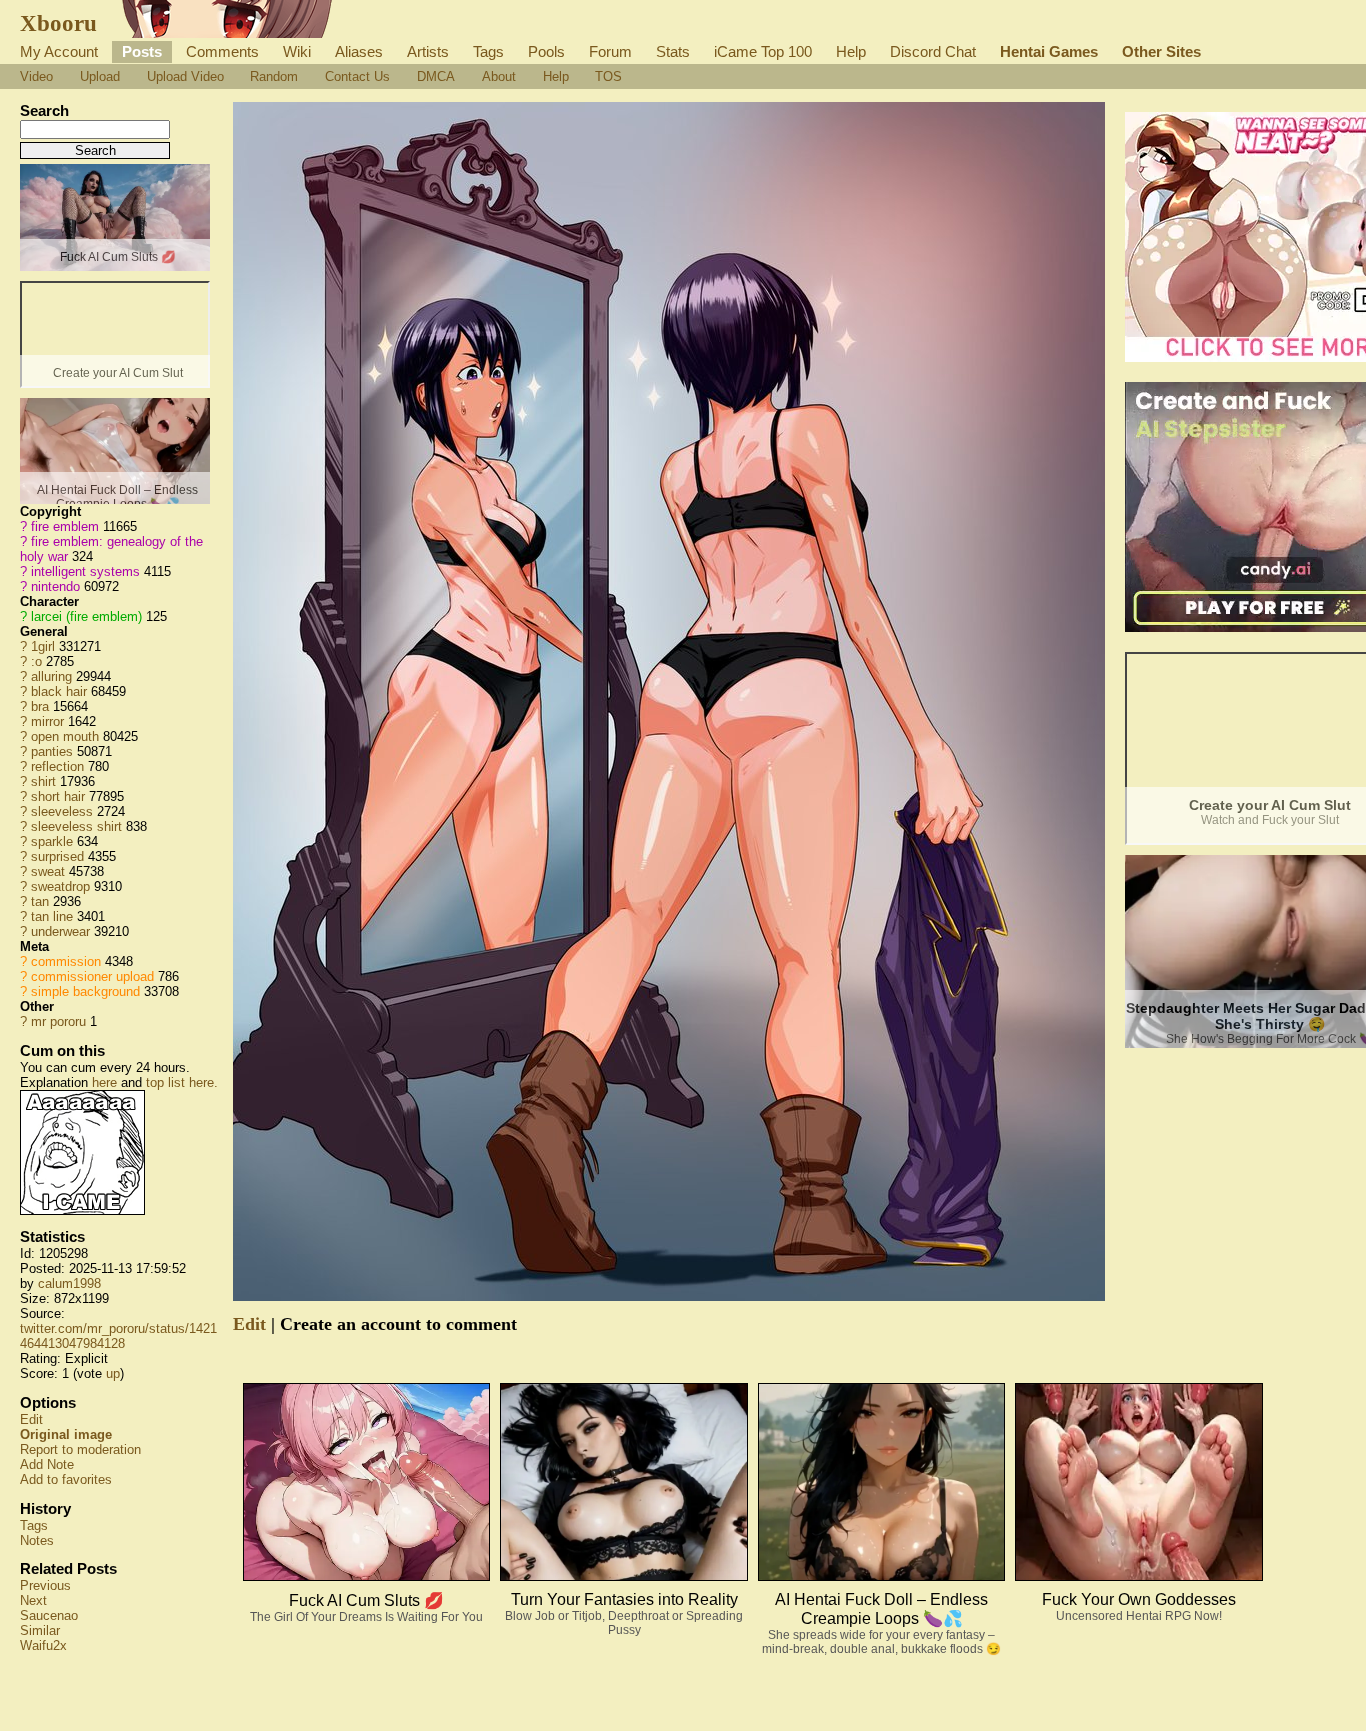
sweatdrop (60, 886)
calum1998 (69, 1283)
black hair (59, 691)
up (113, 1373)
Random (274, 76)
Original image (66, 1434)
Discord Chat (933, 51)
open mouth (65, 736)
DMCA (436, 76)
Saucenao (49, 1615)
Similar (40, 1630)
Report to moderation (80, 1449)
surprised (57, 856)
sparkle (52, 841)
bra (40, 706)
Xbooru (58, 23)
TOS (608, 76)
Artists (428, 51)
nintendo (55, 586)
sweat (48, 871)
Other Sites (1161, 51)
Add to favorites (66, 1479)
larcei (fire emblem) (86, 616)
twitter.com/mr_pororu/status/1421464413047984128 (118, 1336)
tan (40, 901)
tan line (52, 916)
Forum (610, 51)
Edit (31, 1419)
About (499, 76)
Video (36, 76)
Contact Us (357, 76)
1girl (43, 646)
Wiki (297, 51)
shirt (43, 781)
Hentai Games (1049, 51)
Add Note (47, 1464)
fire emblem (65, 526)
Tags (488, 51)
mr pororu (58, 1021)
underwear (60, 931)
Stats (673, 51)
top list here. (182, 1082)
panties (52, 751)
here (104, 1082)
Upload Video (185, 76)
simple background (85, 991)
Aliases (359, 51)
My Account (59, 51)
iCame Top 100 (763, 51)
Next (33, 1600)
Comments (222, 51)
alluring (51, 676)
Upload (100, 76)
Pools (546, 51)
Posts (142, 51)
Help (851, 51)
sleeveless (62, 811)
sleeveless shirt (76, 826)
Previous (45, 1585)
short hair (58, 796)
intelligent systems (85, 571)
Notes (37, 1540)
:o (36, 661)
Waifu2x (43, 1645)
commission (66, 961)
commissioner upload (92, 976)
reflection (57, 766)
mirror (47, 721)
